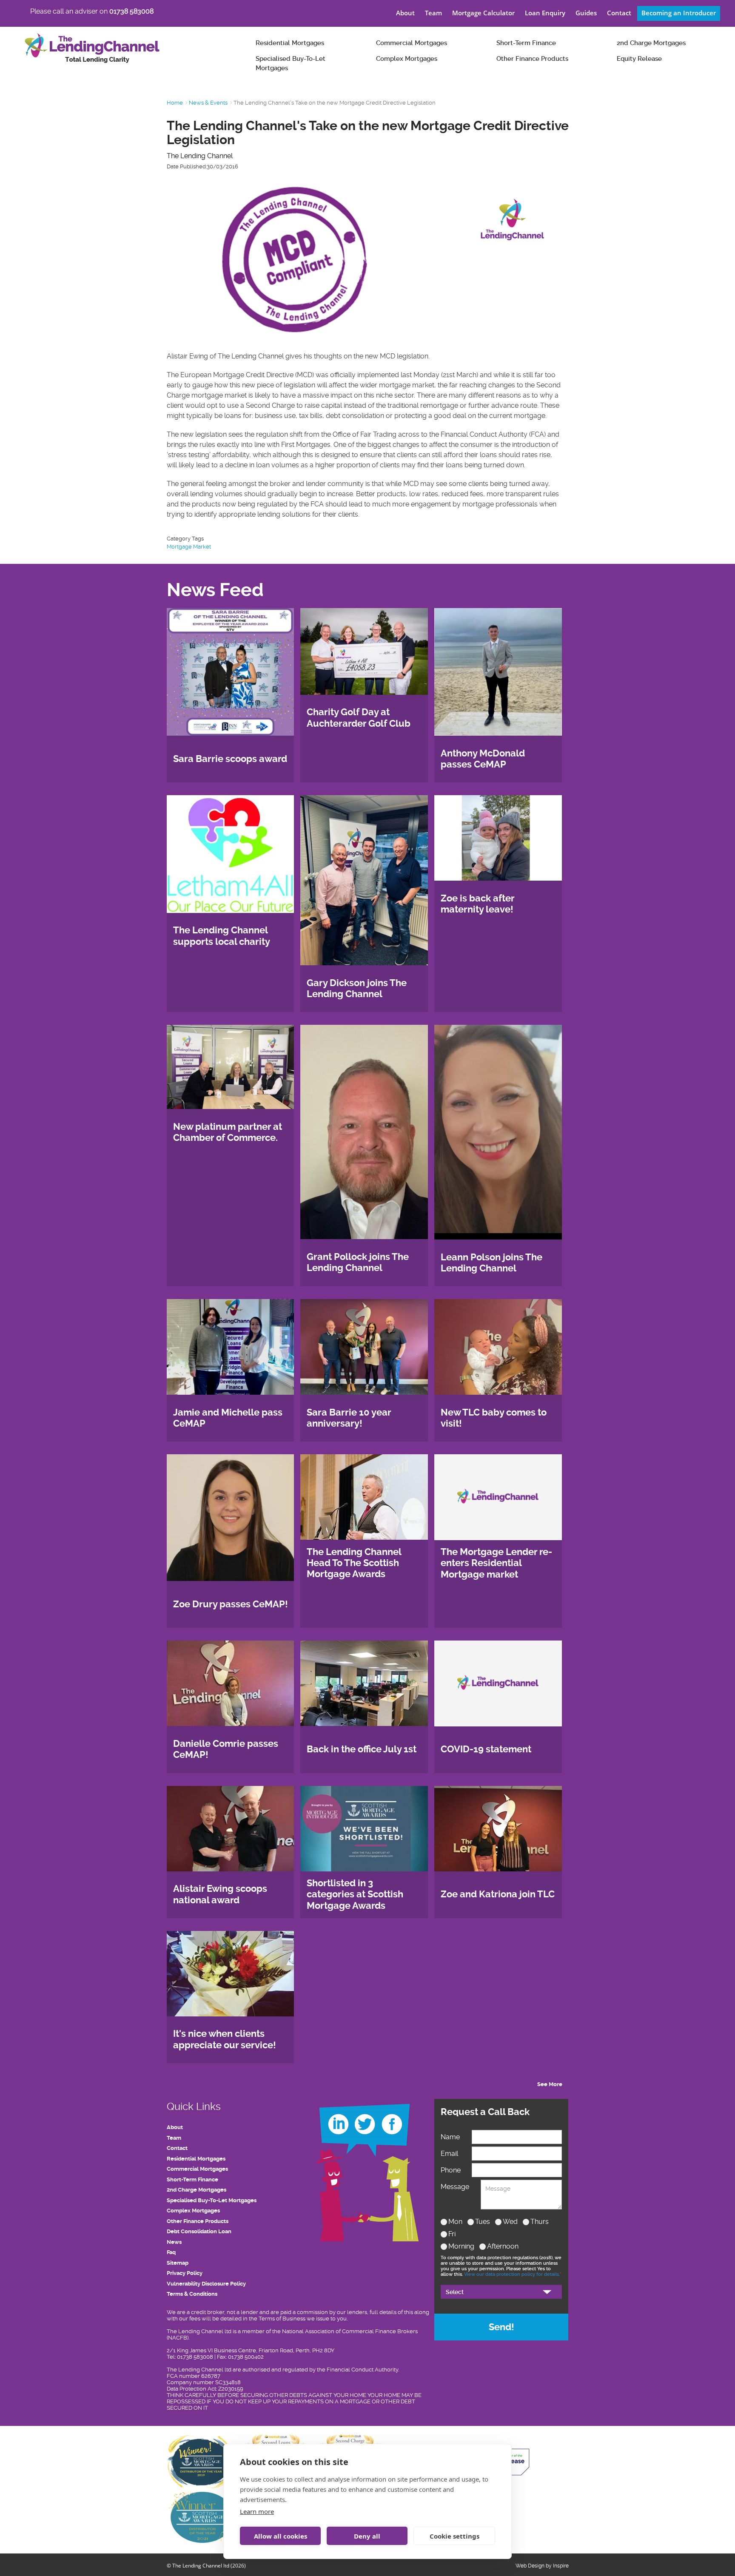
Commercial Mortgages (412, 43)
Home (175, 103)
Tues (483, 2222)
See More (550, 2084)
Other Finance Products (532, 59)
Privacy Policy (185, 2273)
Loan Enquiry (545, 13)
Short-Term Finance (526, 43)
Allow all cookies (281, 2536)
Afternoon (503, 2246)
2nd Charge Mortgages (651, 43)
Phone (451, 2170)
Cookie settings (454, 2536)
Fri (452, 2234)
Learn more (257, 2511)
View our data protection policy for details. (512, 2274)
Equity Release (639, 59)
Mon (455, 2222)
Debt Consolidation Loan (199, 2231)
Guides (586, 13)
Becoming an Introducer (679, 13)
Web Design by (534, 2566)
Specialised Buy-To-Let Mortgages (291, 64)
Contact (619, 13)
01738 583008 (131, 11)
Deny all (367, 2536)
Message (455, 2187)
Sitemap (178, 2263)
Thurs (540, 2222)
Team (433, 13)
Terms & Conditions (192, 2294)
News (174, 2242)
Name (450, 2137)
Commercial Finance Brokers (380, 2331)
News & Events (208, 103)
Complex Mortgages (407, 59)
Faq (171, 2252)
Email (449, 2154)
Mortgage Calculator (483, 13)
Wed (510, 2222)
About (405, 13)
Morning (461, 2246)
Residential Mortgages (290, 43)
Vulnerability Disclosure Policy (206, 2284)
